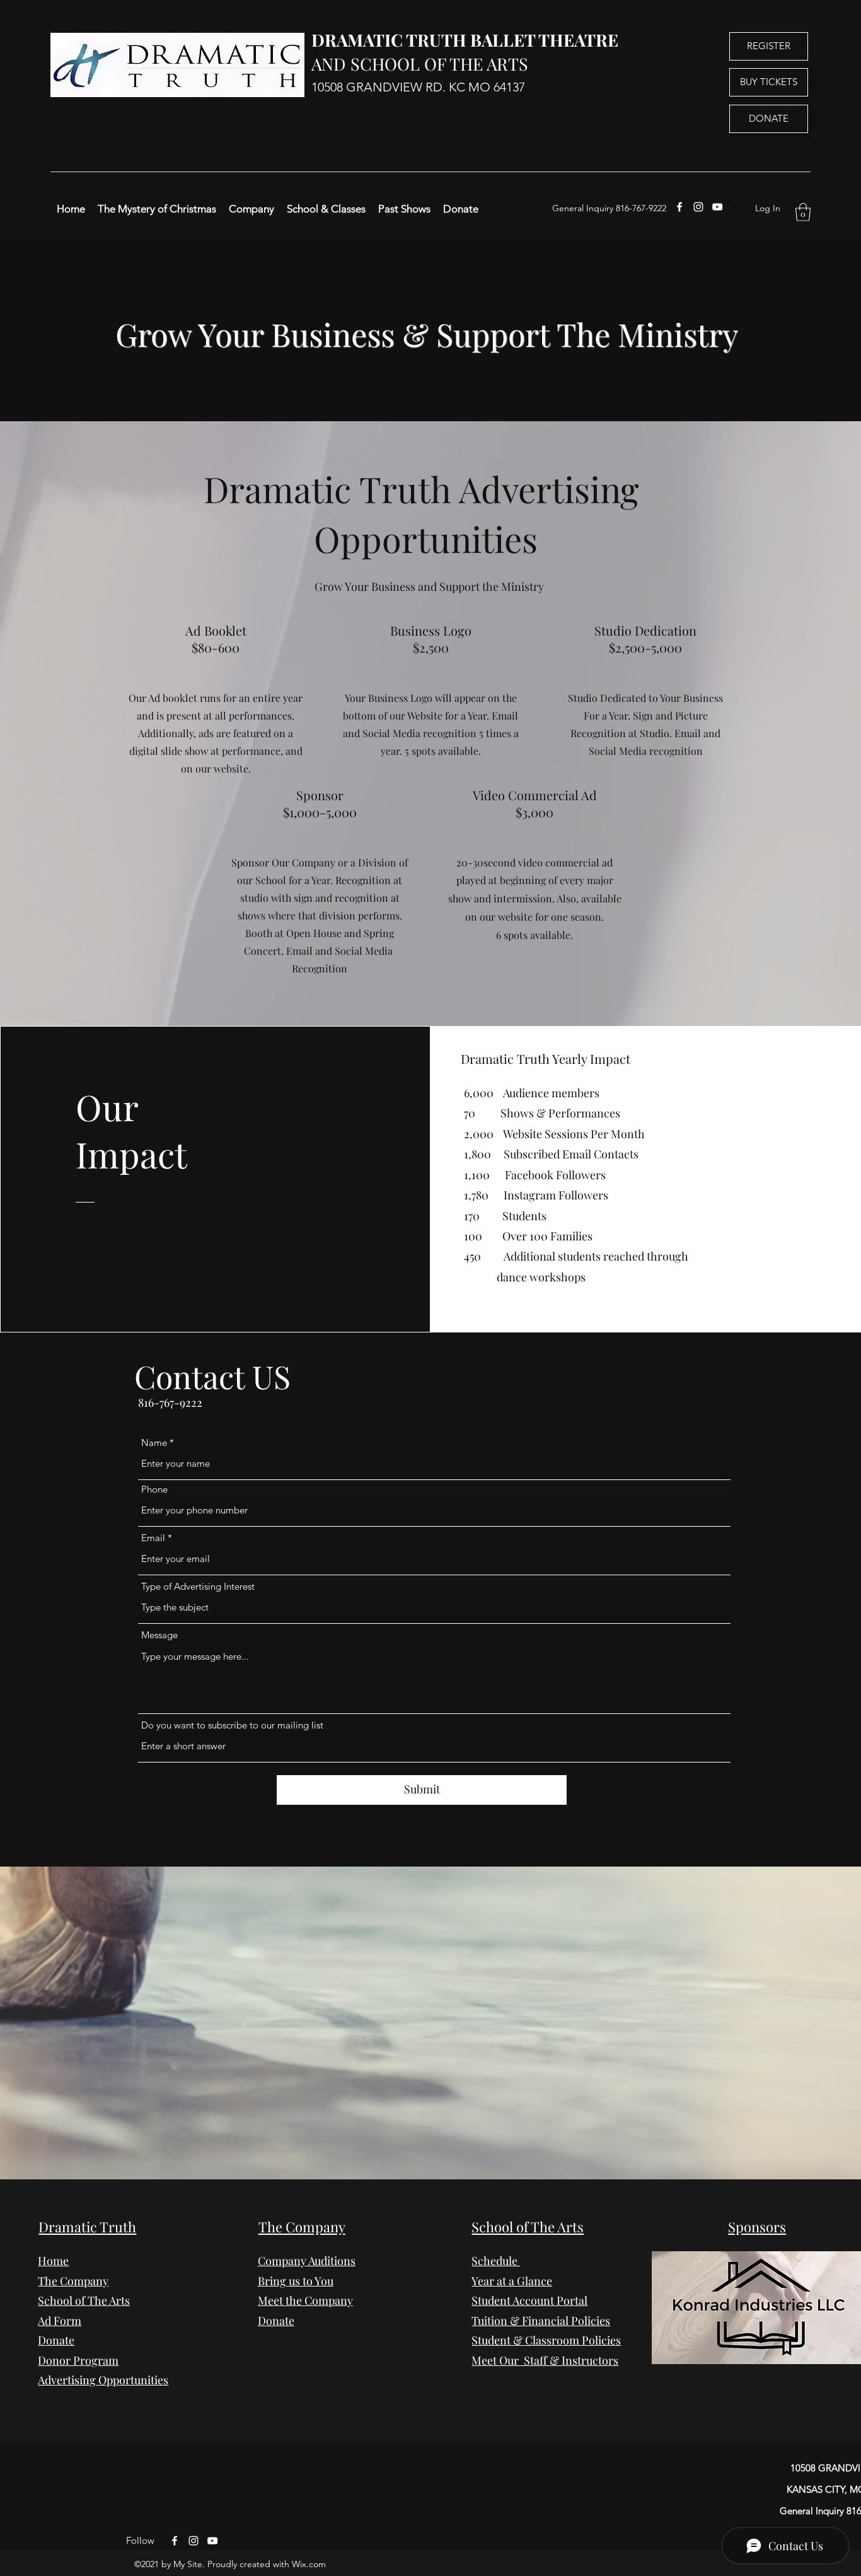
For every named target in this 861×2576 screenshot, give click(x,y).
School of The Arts (528, 2227)
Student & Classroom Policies (546, 2340)
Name (154, 1442)
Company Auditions (307, 2261)
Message (159, 1635)
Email (153, 1538)
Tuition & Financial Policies (541, 2321)
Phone (154, 1489)
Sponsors (757, 2227)
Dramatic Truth (87, 2227)
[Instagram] (698, 207)
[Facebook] (679, 207)
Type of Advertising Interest (198, 1586)
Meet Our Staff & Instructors (545, 2360)
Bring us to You (296, 2281)
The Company (73, 2281)
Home (53, 2261)
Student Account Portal (529, 2300)
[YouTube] (717, 207)
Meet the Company (305, 2300)
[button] (803, 212)
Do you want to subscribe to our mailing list (232, 1725)
